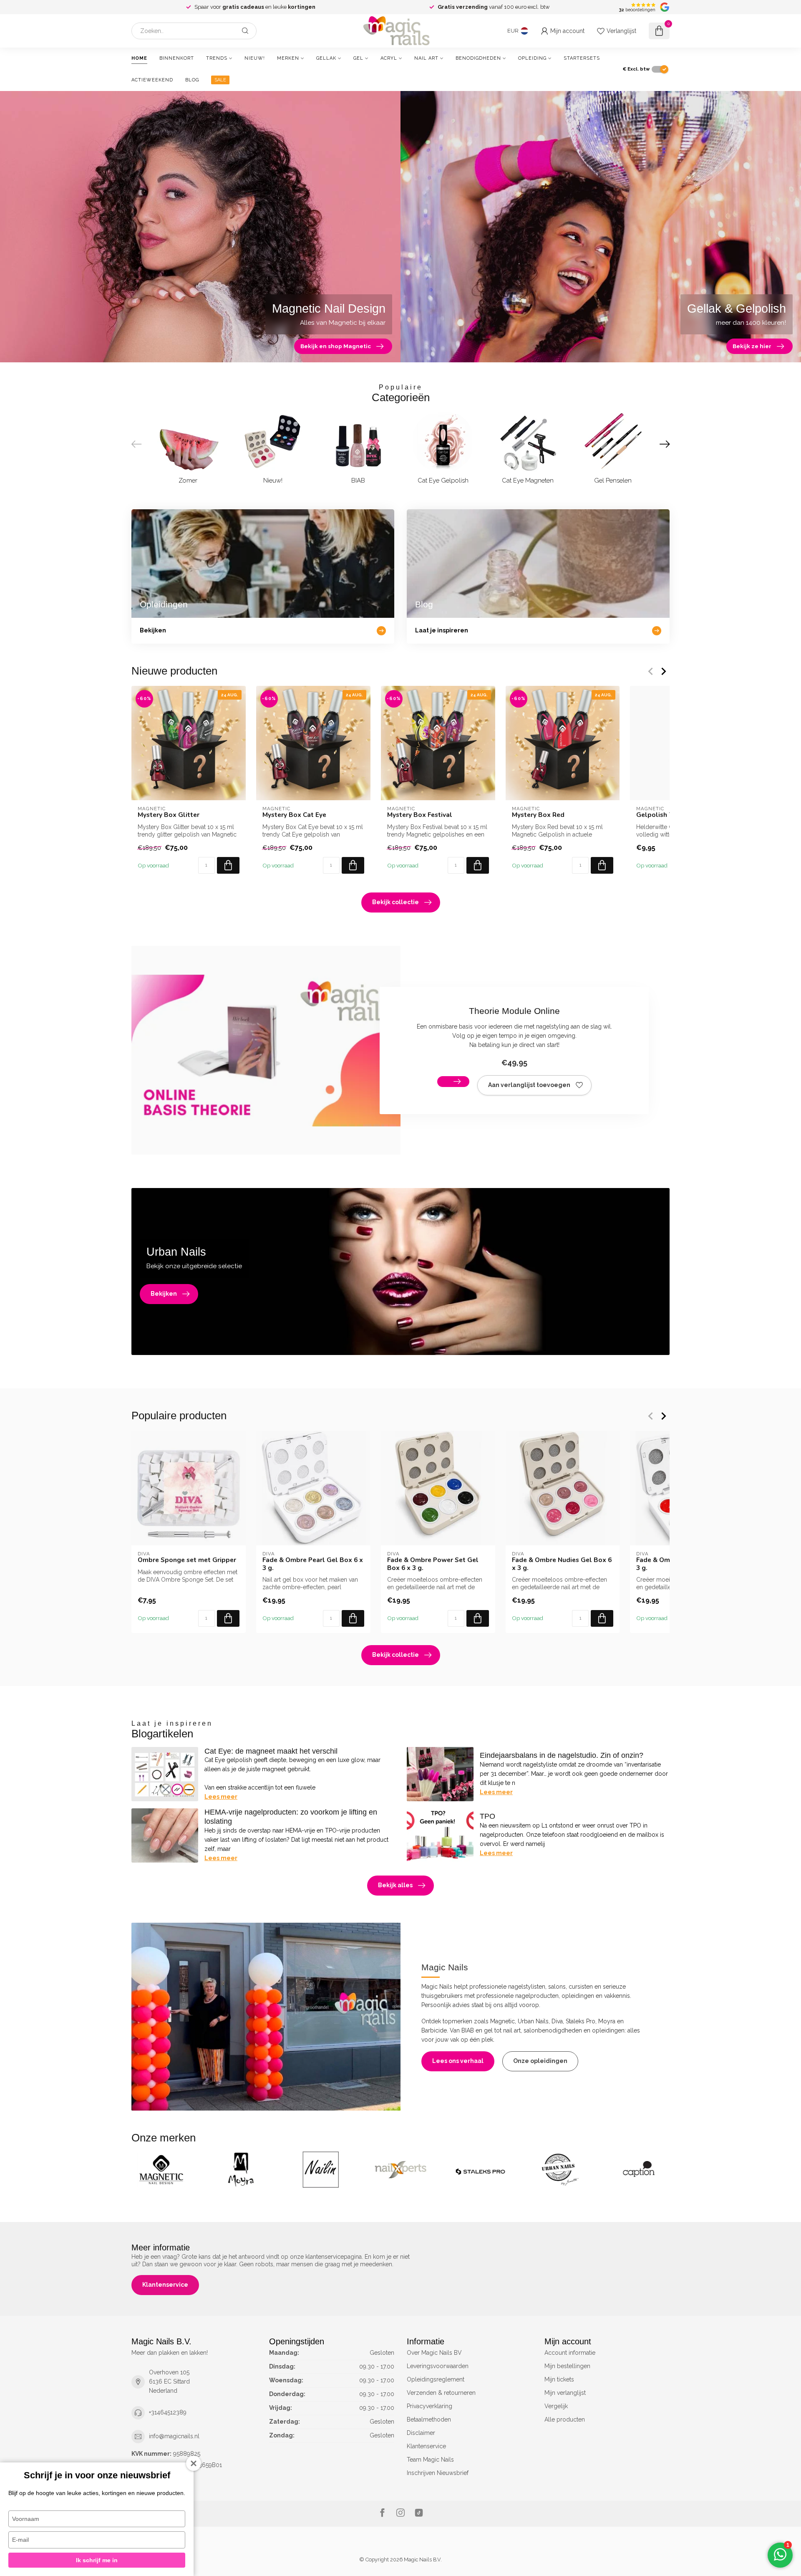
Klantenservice (165, 2285)
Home (139, 58)
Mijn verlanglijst (565, 2393)
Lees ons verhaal (458, 2061)
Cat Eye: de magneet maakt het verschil (271, 1751)
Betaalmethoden (429, 2419)
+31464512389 (168, 2412)
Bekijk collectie (395, 902)
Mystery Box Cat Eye (294, 815)
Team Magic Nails (430, 2460)
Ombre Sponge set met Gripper (187, 1560)
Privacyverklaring (429, 2406)
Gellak (326, 58)
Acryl (389, 58)
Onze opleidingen (540, 2061)
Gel (358, 58)
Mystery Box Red (538, 815)
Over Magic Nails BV (434, 2353)
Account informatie (570, 2353)
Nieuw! (255, 58)
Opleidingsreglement (436, 2379)
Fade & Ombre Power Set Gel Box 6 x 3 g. (433, 1564)
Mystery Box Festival (420, 815)
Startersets (582, 58)
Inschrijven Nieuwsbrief (438, 2473)
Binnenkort (177, 58)
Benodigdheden (478, 58)
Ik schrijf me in (97, 2560)
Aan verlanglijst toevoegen (529, 1085)
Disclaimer (421, 2433)
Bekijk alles (395, 1885)
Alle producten (565, 2419)
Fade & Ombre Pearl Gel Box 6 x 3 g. (313, 1564)
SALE (220, 80)
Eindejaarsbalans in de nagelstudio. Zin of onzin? (562, 1755)
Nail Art (426, 58)
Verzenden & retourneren (441, 2393)
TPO (487, 1816)
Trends (217, 58)
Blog (192, 80)
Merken (288, 58)
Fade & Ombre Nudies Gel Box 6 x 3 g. (562, 1564)
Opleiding (532, 58)
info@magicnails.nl (174, 2436)
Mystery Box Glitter (169, 815)
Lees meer (221, 1797)
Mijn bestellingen (567, 2366)
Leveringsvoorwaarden (438, 2366)
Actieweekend (152, 80)
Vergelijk (556, 2406)
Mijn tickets (559, 2379)
